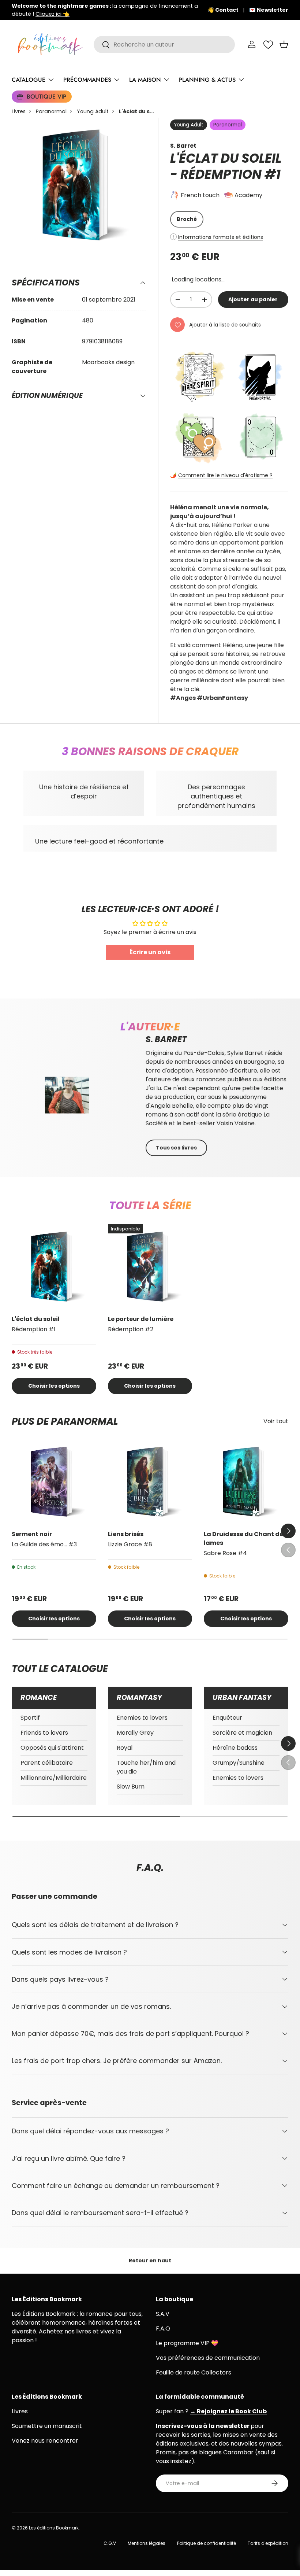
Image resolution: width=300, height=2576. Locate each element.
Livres (19, 111)
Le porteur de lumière (141, 1319)
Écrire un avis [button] (150, 952)
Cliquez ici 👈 (52, 14)
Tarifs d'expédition (268, 2543)
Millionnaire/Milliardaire (54, 1778)
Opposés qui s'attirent (52, 1748)
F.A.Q (163, 2328)
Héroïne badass (235, 1748)
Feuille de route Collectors (194, 2372)
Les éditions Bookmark (54, 2528)
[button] (284, 44)
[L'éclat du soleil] (54, 1267)
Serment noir (32, 1534)
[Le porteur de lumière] (150, 1267)
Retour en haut (150, 2261)
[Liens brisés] (150, 1482)
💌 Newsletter (269, 10)
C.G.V (110, 2543)
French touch (200, 195)
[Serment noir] (54, 1482)
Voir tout (276, 1421)
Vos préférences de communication (208, 2358)
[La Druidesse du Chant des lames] (246, 1482)
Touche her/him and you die (146, 1767)
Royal (125, 1748)
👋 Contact (223, 10)
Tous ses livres (176, 1148)
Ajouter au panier (253, 299)
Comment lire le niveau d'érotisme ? (225, 475)
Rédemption (221, 174)
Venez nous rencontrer (45, 2441)
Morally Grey (135, 1733)
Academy (248, 195)
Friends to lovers (44, 1733)
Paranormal (51, 111)
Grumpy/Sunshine (239, 1763)
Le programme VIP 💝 (187, 2343)
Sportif (30, 1718)
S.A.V (163, 2314)
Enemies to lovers (142, 1718)
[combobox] (164, 45)
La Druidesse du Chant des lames (245, 1538)
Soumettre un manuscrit (47, 2426)
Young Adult (93, 111)
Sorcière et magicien (242, 1733)
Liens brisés (126, 1534)
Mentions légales (147, 2543)
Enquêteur (227, 1718)
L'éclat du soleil (36, 1319)
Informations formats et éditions (221, 237)
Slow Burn (131, 1787)
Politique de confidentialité (207, 2543)
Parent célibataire (47, 1763)
